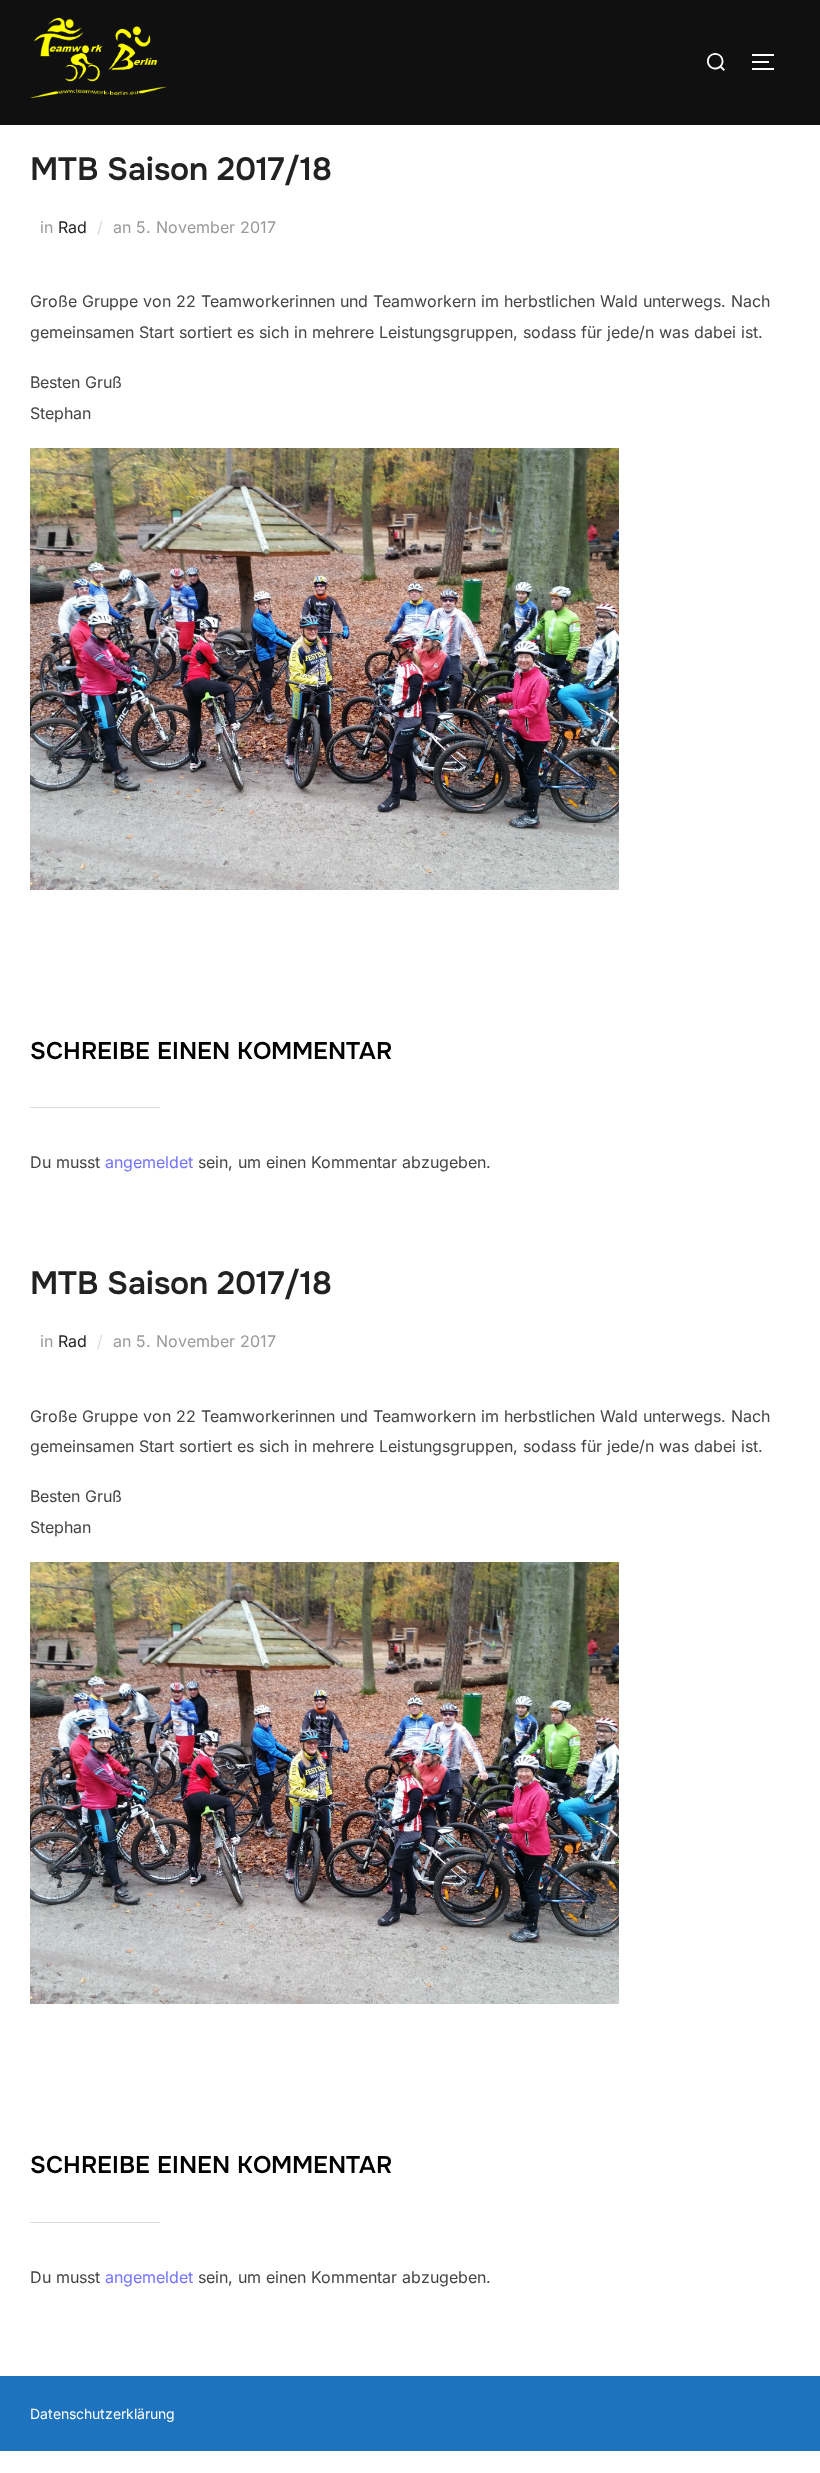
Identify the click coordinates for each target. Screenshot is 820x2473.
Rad (72, 227)
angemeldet (149, 1162)
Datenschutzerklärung (102, 2413)
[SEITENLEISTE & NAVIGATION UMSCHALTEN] (770, 62)
